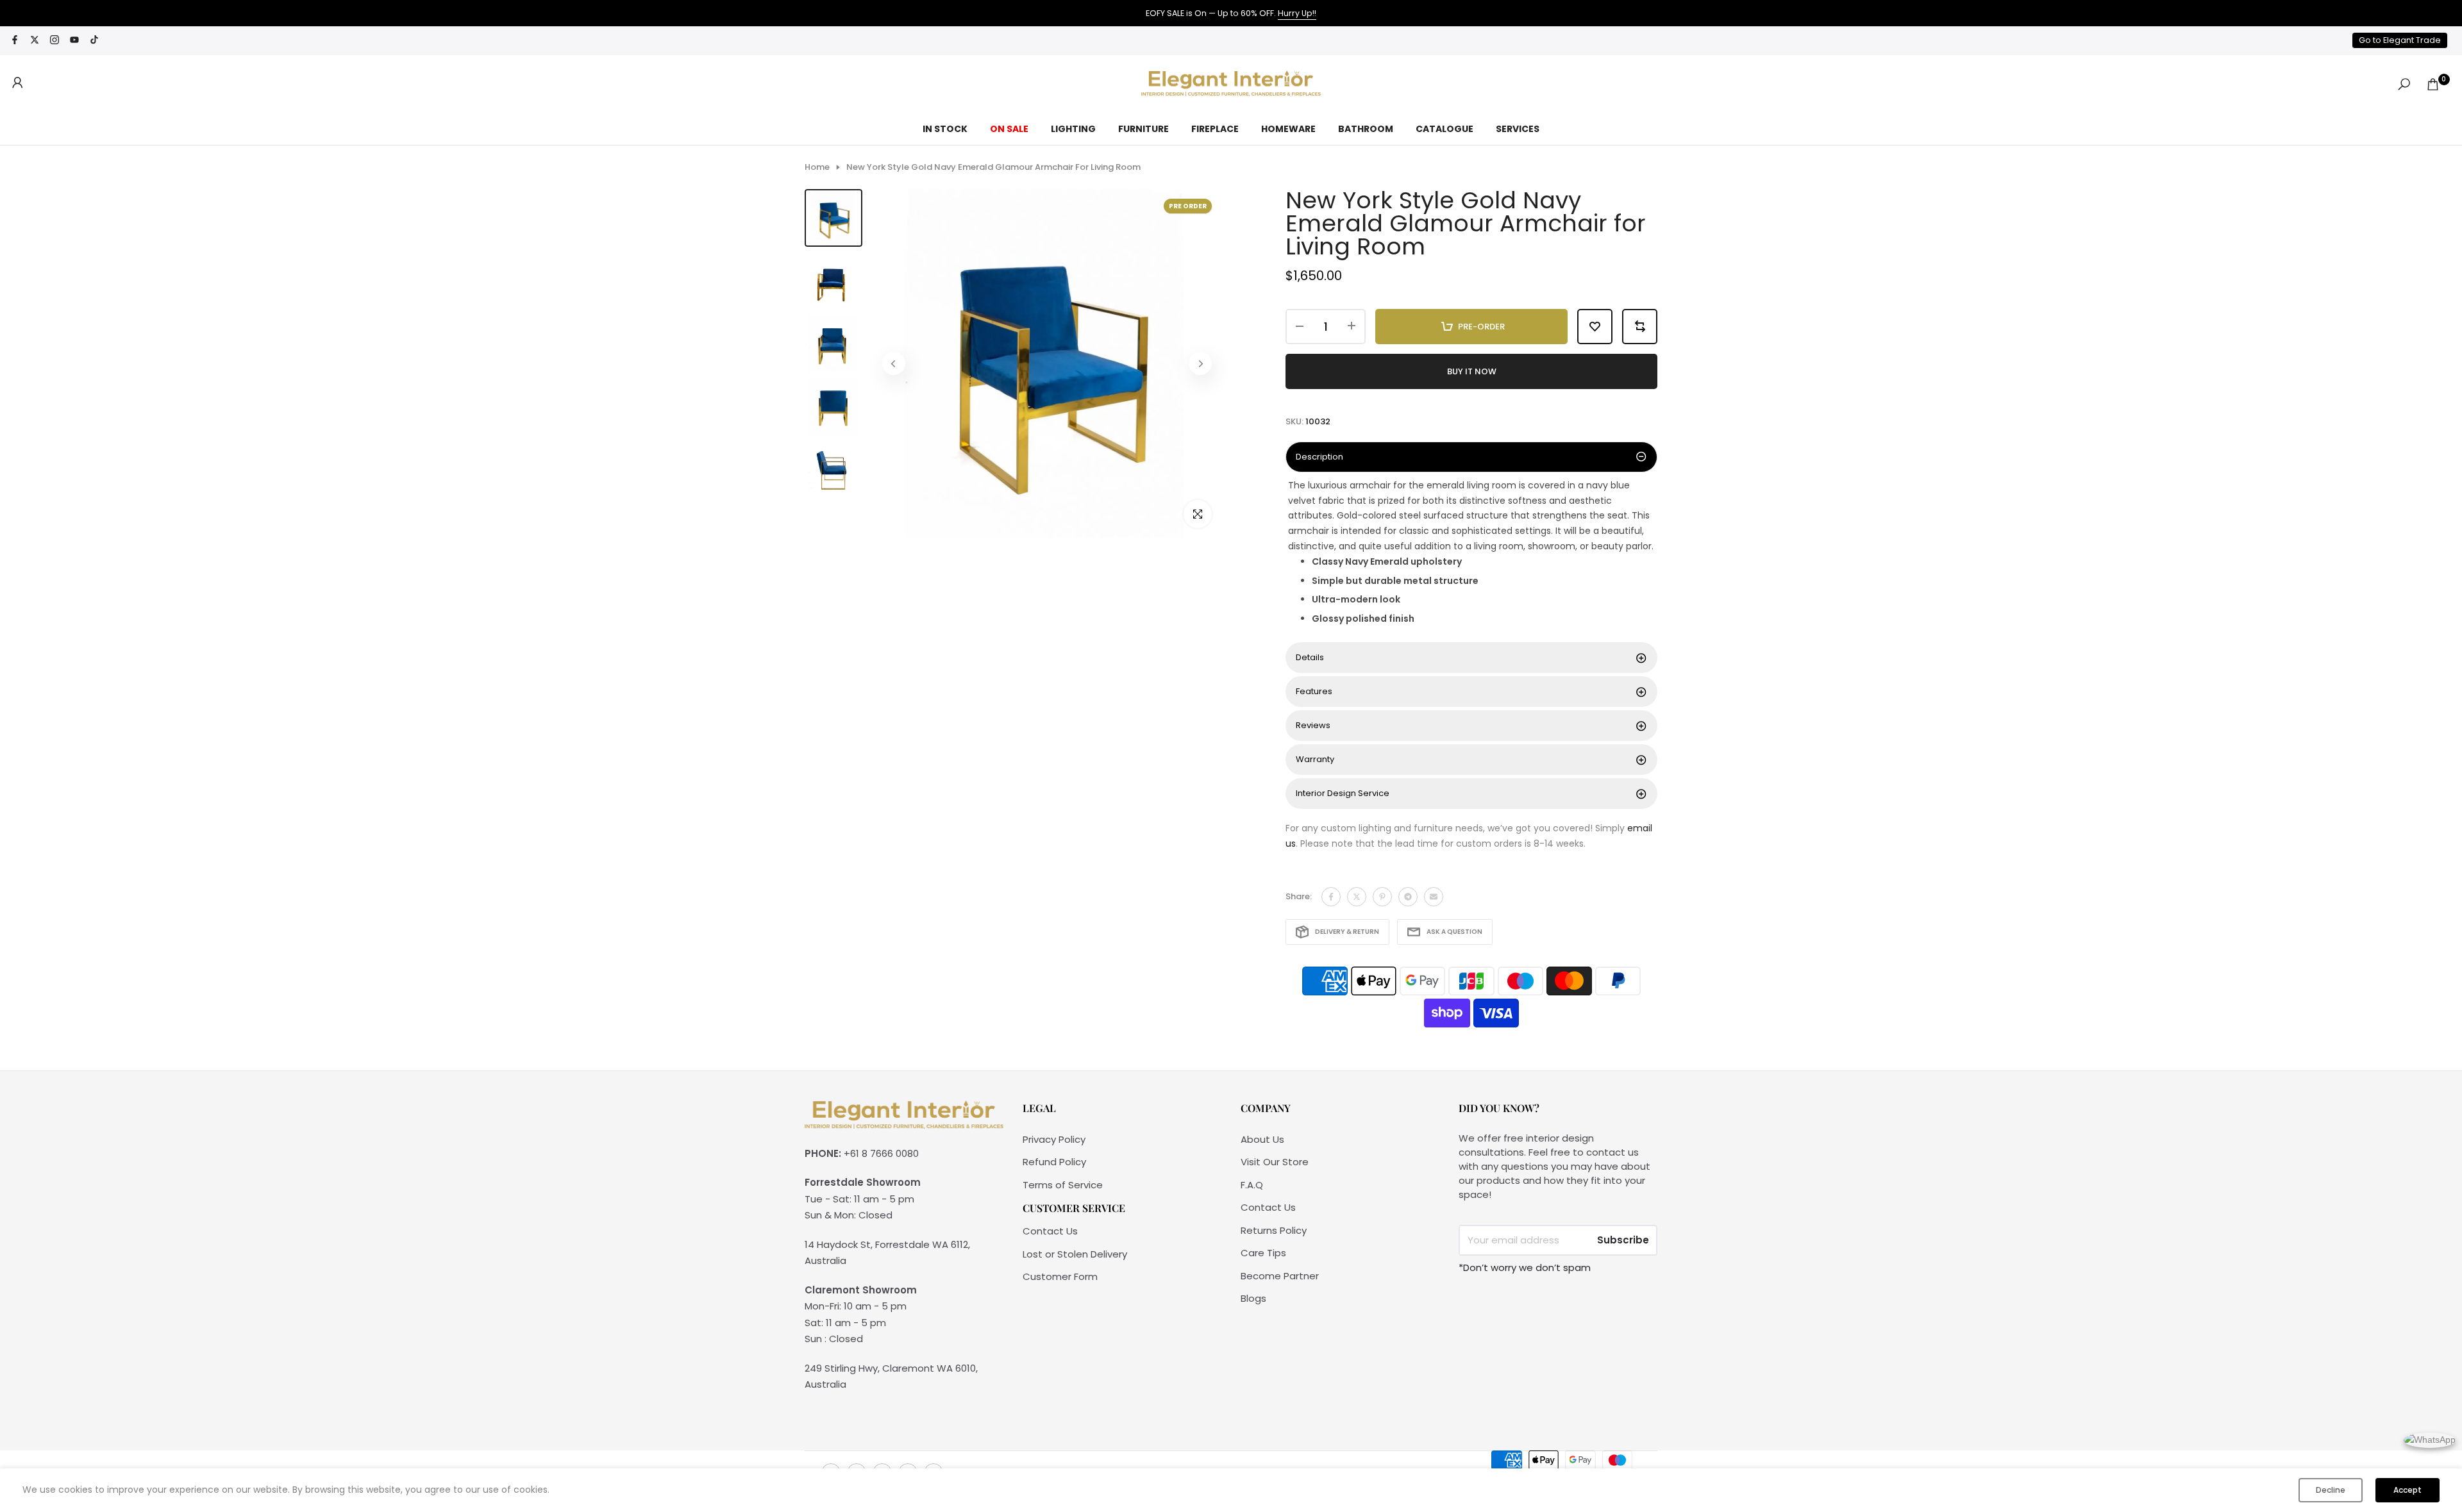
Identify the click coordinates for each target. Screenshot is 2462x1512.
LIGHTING (1073, 129)
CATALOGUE (1445, 129)
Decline (2331, 1490)
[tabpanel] (1471, 559)
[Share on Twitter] (1357, 897)
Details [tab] (1310, 657)
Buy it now (1472, 371)
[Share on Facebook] (1331, 897)
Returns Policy (1274, 1230)
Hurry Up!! (1297, 13)
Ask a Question (1454, 932)
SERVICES (1518, 129)
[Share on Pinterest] (1382, 897)
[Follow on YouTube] (74, 41)
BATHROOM (1366, 129)
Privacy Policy (1054, 1139)
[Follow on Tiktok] (94, 41)
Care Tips (1263, 1253)
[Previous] (894, 363)
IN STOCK (945, 129)
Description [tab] (1319, 457)
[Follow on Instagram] (54, 41)
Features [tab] (1314, 691)
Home (817, 167)
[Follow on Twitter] (35, 41)
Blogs (1253, 1298)
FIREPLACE (1215, 129)
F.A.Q (1252, 1185)
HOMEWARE (1288, 129)
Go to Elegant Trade (2400, 40)
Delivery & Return (1347, 932)
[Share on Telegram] (1408, 897)
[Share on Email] (1434, 897)
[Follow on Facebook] (15, 41)
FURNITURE (1143, 129)
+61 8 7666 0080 (881, 1153)
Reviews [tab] (1313, 725)
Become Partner (1280, 1276)
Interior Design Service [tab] (1343, 793)
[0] (2433, 84)
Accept (2408, 1490)
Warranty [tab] (1315, 759)
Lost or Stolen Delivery (1075, 1254)
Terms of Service (1063, 1185)
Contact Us (1050, 1231)
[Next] (1200, 363)
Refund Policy (1054, 1162)
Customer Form (1060, 1276)
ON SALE (1009, 129)
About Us (1262, 1139)
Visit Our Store (1275, 1162)
